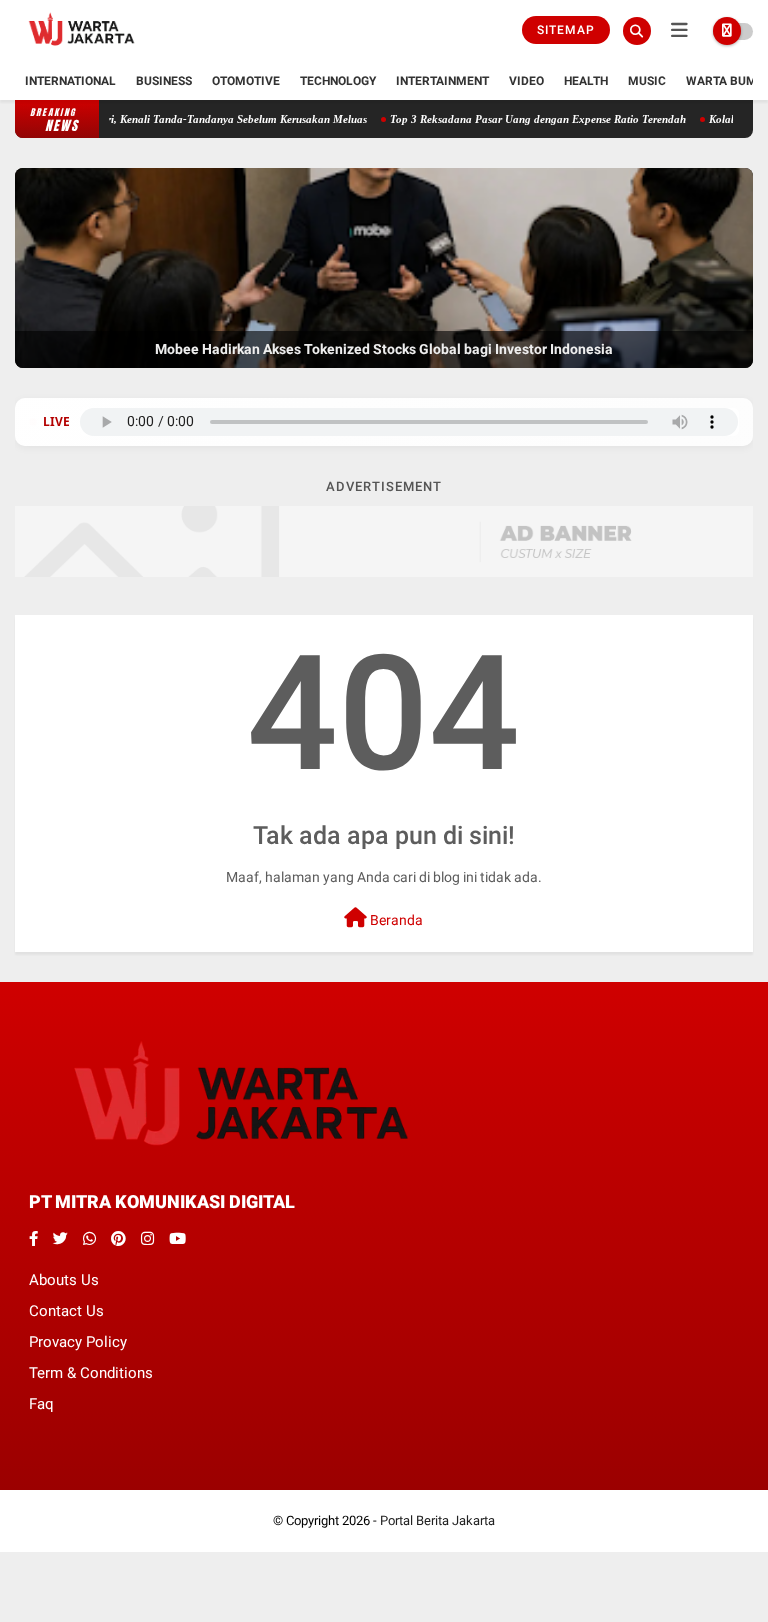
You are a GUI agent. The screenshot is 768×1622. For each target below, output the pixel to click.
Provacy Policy (78, 1342)
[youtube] (177, 1239)
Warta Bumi (723, 81)
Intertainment (442, 81)
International (70, 81)
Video (526, 81)
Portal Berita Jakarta (437, 1520)
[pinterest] (118, 1239)
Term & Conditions (91, 1373)
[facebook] (33, 1239)
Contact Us (66, 1311)
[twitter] (60, 1239)
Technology (338, 81)
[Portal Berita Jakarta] (82, 51)
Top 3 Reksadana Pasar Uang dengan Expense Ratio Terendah (511, 119)
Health (586, 81)
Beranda (395, 920)
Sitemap (566, 30)
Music (647, 81)
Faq (41, 1404)
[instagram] (147, 1239)
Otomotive (246, 81)
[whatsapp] (89, 1239)
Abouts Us (64, 1280)
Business (164, 81)
